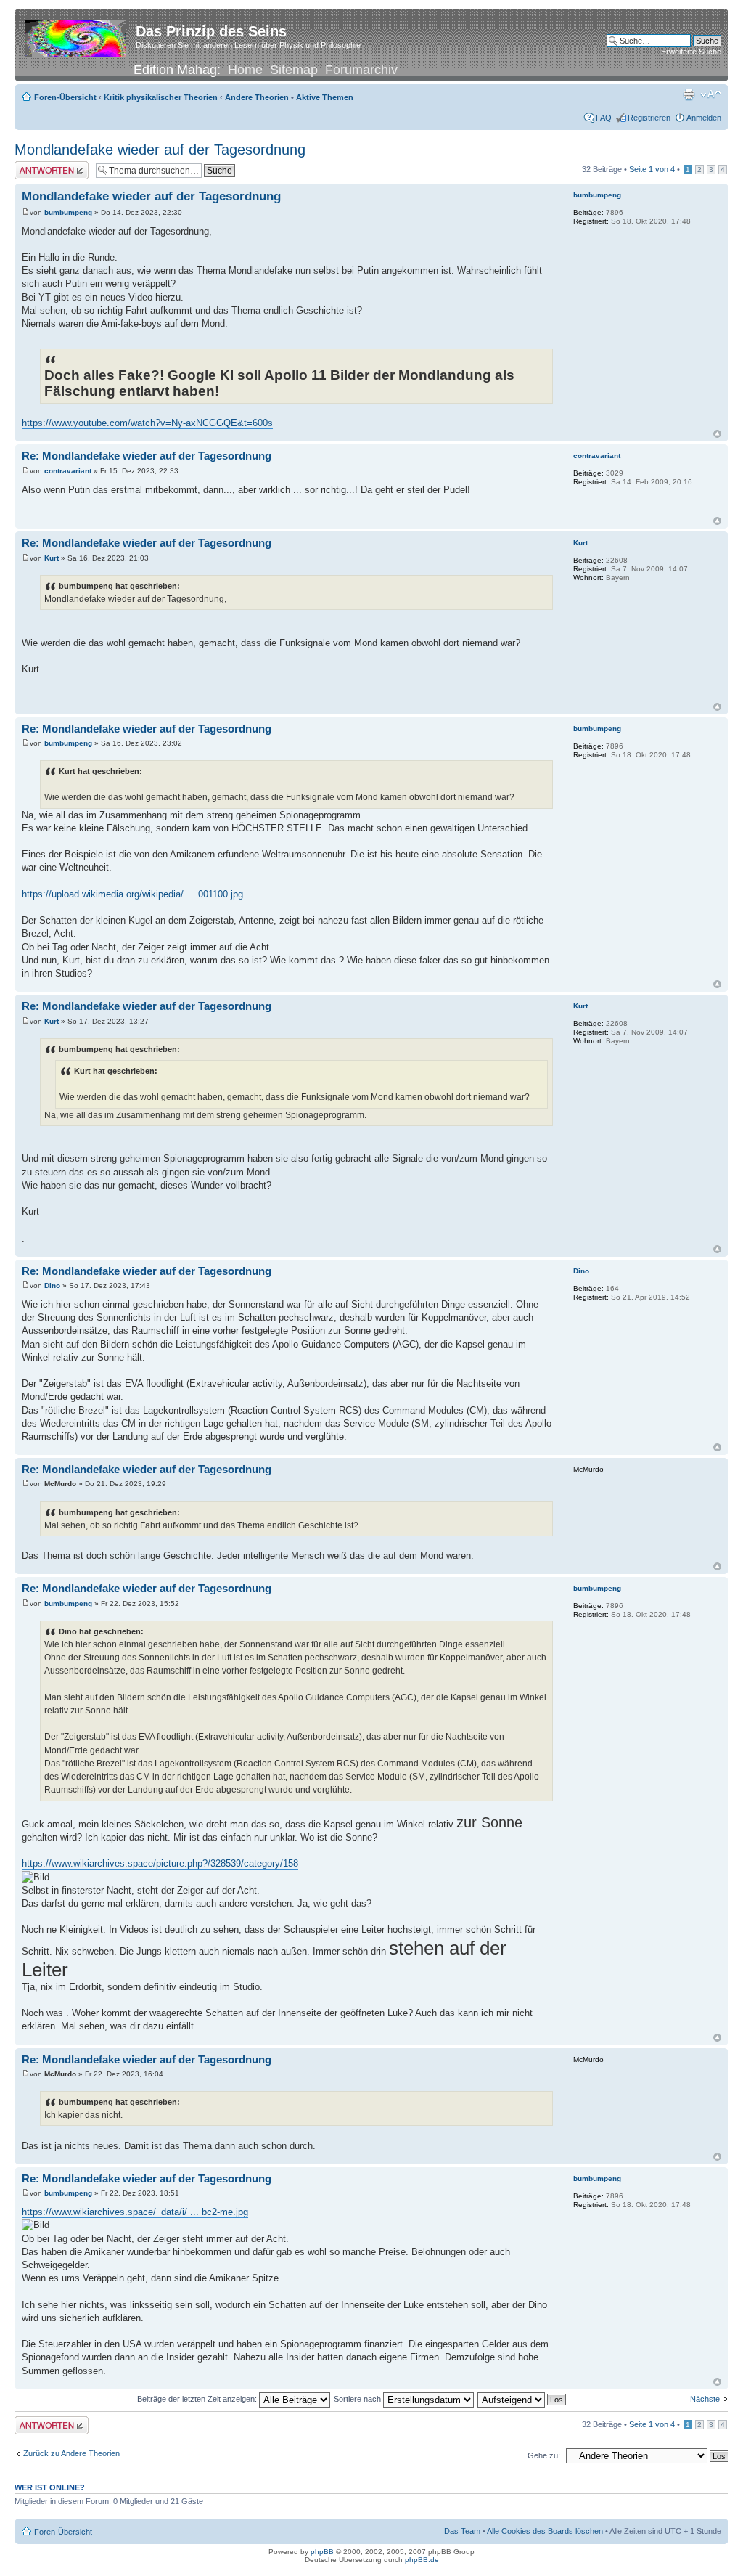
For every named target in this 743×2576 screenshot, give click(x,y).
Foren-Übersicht (65, 97)
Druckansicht (689, 94)
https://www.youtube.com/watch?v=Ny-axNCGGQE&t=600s (147, 423)
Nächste (705, 2399)
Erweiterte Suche (691, 52)
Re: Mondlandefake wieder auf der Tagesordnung (147, 456)
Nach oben (717, 434)
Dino (52, 1285)
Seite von (652, 169)
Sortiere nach (358, 2399)
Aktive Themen (325, 97)
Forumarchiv (361, 70)
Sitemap (294, 70)
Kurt (52, 558)
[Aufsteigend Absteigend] (522, 2399)
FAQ (604, 118)
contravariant (68, 471)
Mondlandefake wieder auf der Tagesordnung (160, 150)
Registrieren (649, 118)
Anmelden (704, 118)
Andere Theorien (257, 97)
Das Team (462, 2531)
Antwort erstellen (44, 166)
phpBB (322, 2552)
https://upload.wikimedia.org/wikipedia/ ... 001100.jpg (132, 894)
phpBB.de (422, 2560)
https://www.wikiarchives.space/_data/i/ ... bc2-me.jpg (135, 2212)
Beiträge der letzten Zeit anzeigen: (198, 2399)
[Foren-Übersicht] (77, 36)
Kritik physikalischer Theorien (161, 97)
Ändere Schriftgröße (711, 94)
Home (245, 70)
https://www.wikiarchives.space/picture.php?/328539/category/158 (160, 1863)
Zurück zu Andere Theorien (71, 2453)
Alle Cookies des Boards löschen (545, 2531)
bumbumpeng (68, 212)
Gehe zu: (544, 2455)
